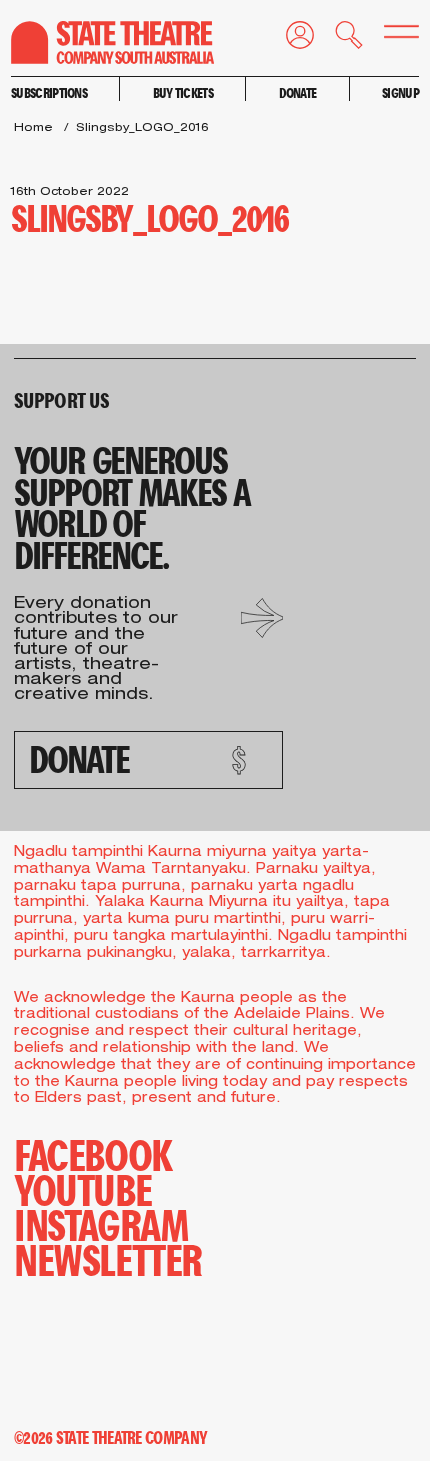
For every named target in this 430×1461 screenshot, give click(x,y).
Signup (400, 92)
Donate (298, 92)
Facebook (93, 1153)
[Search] (338, 39)
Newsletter (108, 1258)
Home (33, 128)
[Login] (289, 39)
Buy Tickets (183, 92)
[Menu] (391, 36)
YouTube (82, 1188)
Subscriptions (49, 92)
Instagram (101, 1223)
